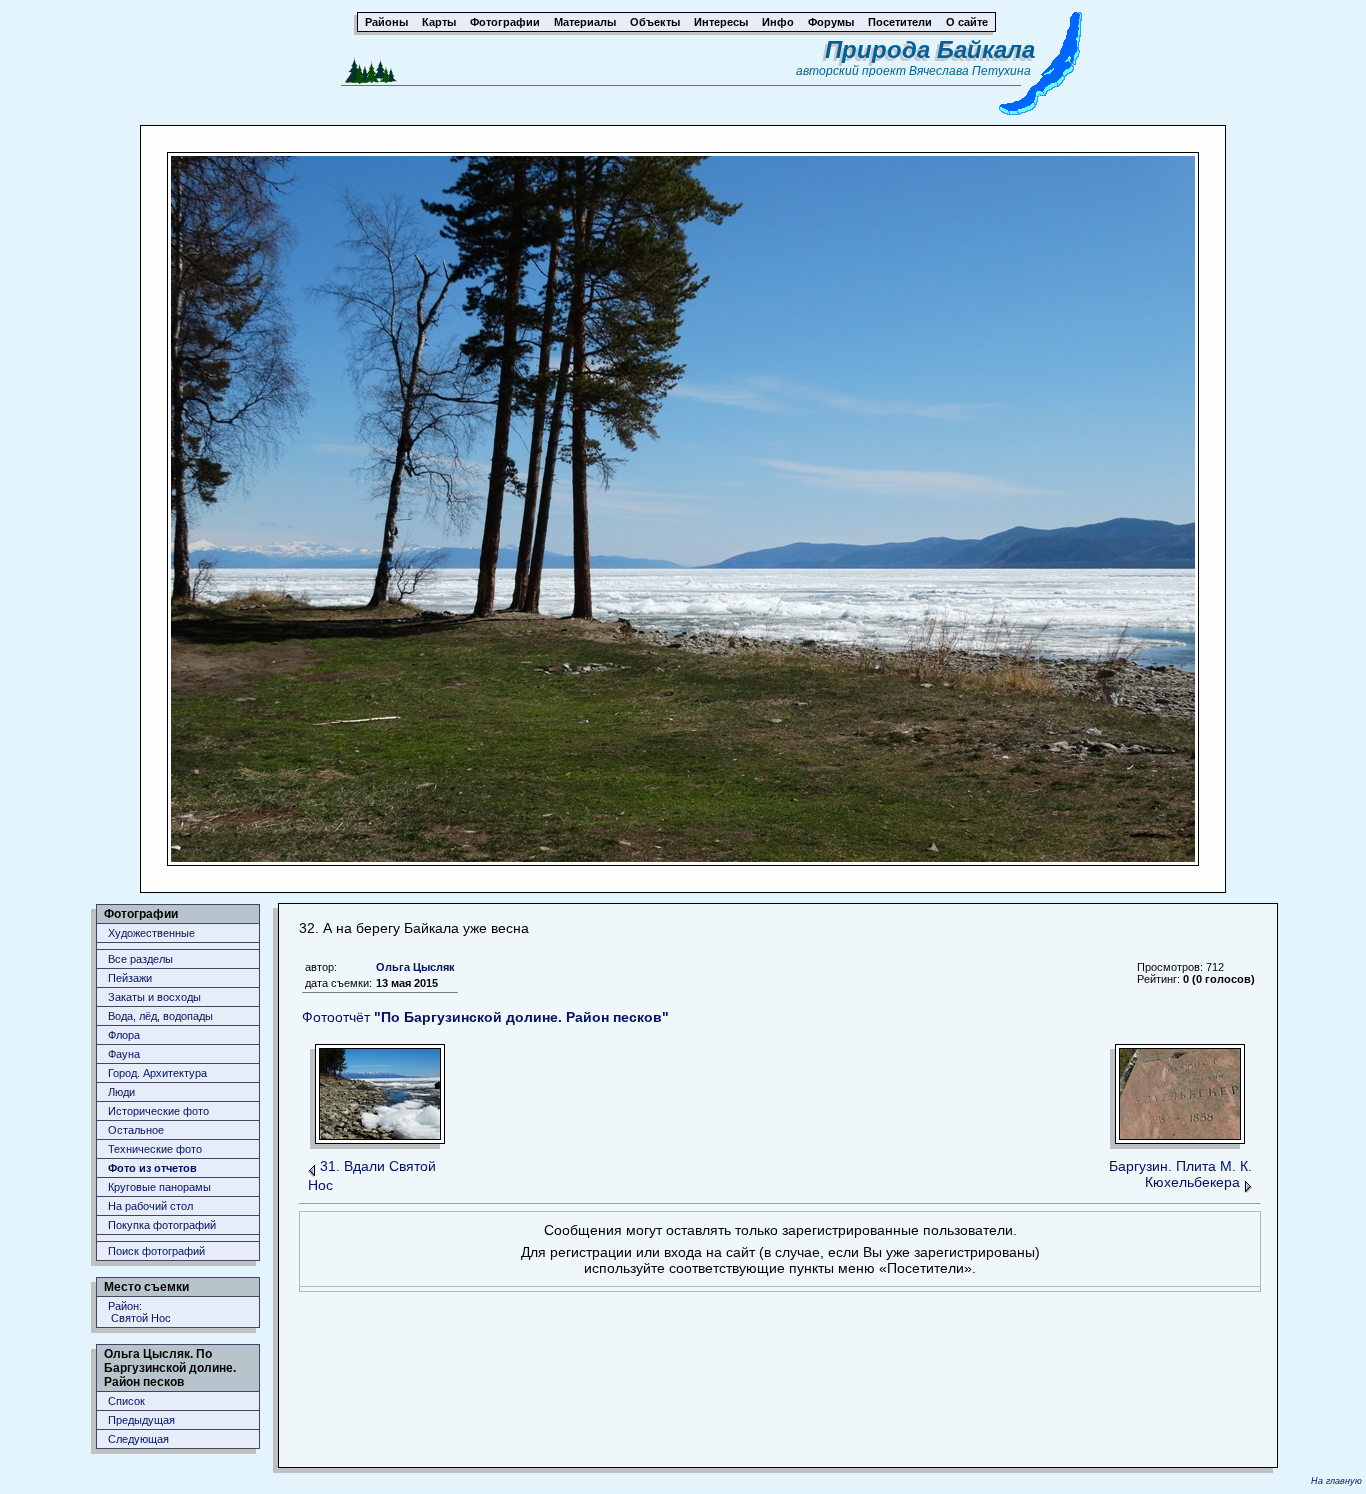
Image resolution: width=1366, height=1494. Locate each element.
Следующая (138, 1439)
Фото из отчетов (152, 1168)
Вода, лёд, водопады (160, 1016)
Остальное (136, 1130)
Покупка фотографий (162, 1225)
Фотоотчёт (485, 1017)
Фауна (124, 1054)
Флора (124, 1035)
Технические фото (155, 1149)
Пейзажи (130, 978)
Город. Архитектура (157, 1073)
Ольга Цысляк (415, 967)
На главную (1336, 1481)
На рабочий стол (150, 1206)
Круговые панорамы (159, 1187)
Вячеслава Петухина (970, 71)
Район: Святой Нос (139, 1312)
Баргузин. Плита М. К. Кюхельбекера (1180, 1174)
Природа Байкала (930, 49)
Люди (121, 1092)
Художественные (151, 933)
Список (126, 1401)
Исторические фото (158, 1111)
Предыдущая (141, 1420)
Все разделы (140, 959)
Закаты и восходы (154, 997)
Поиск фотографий (156, 1251)
